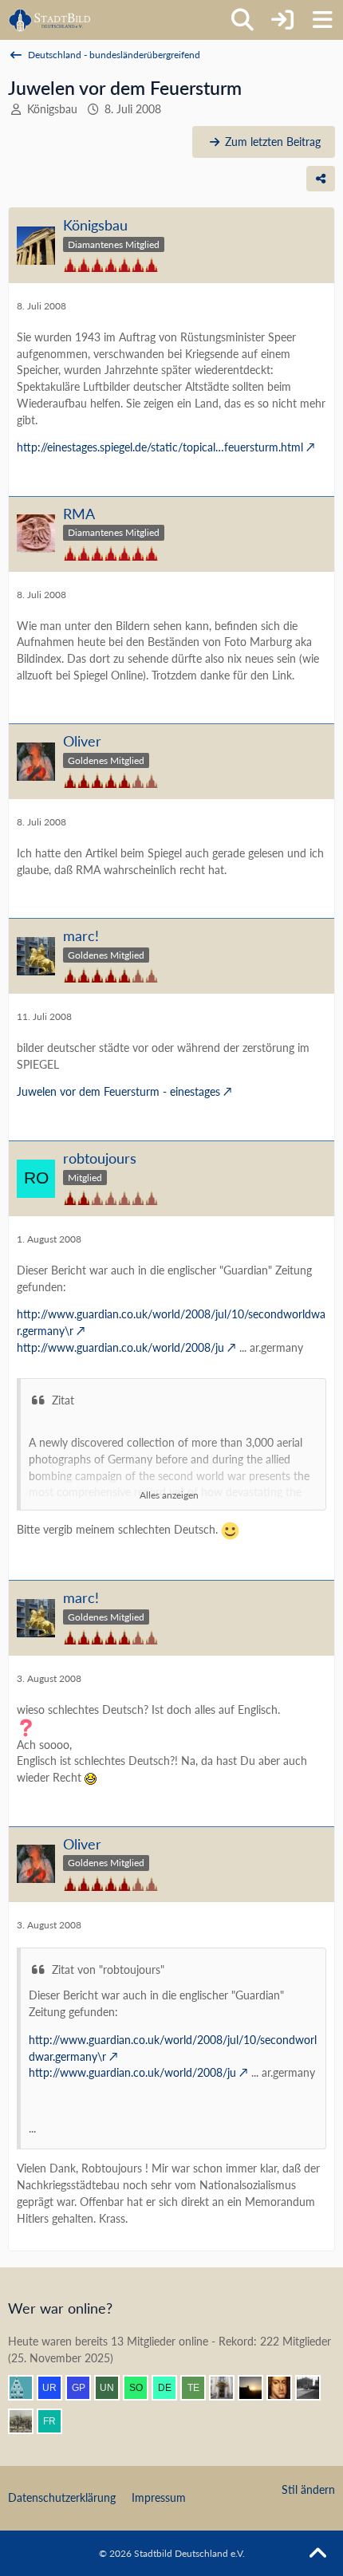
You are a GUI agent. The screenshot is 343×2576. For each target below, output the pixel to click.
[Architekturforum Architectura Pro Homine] (50, 20)
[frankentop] (56, 2421)
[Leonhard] (228, 2388)
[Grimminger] (257, 2388)
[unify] (113, 2388)
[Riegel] (27, 2388)
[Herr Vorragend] (286, 2388)
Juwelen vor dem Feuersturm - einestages (118, 1091)
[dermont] (171, 2388)
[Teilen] (321, 179)
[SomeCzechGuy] (142, 2388)
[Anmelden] (282, 20)
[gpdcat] (85, 2388)
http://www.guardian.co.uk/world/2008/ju (120, 1347)
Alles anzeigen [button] (169, 1495)
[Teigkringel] (199, 2388)
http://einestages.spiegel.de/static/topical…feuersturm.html (160, 447)
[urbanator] (56, 2388)
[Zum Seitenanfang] (317, 2554)
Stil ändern (308, 2489)
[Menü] (322, 20)
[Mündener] (27, 2421)
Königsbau (52, 109)
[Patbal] (314, 2388)
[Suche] (242, 20)
